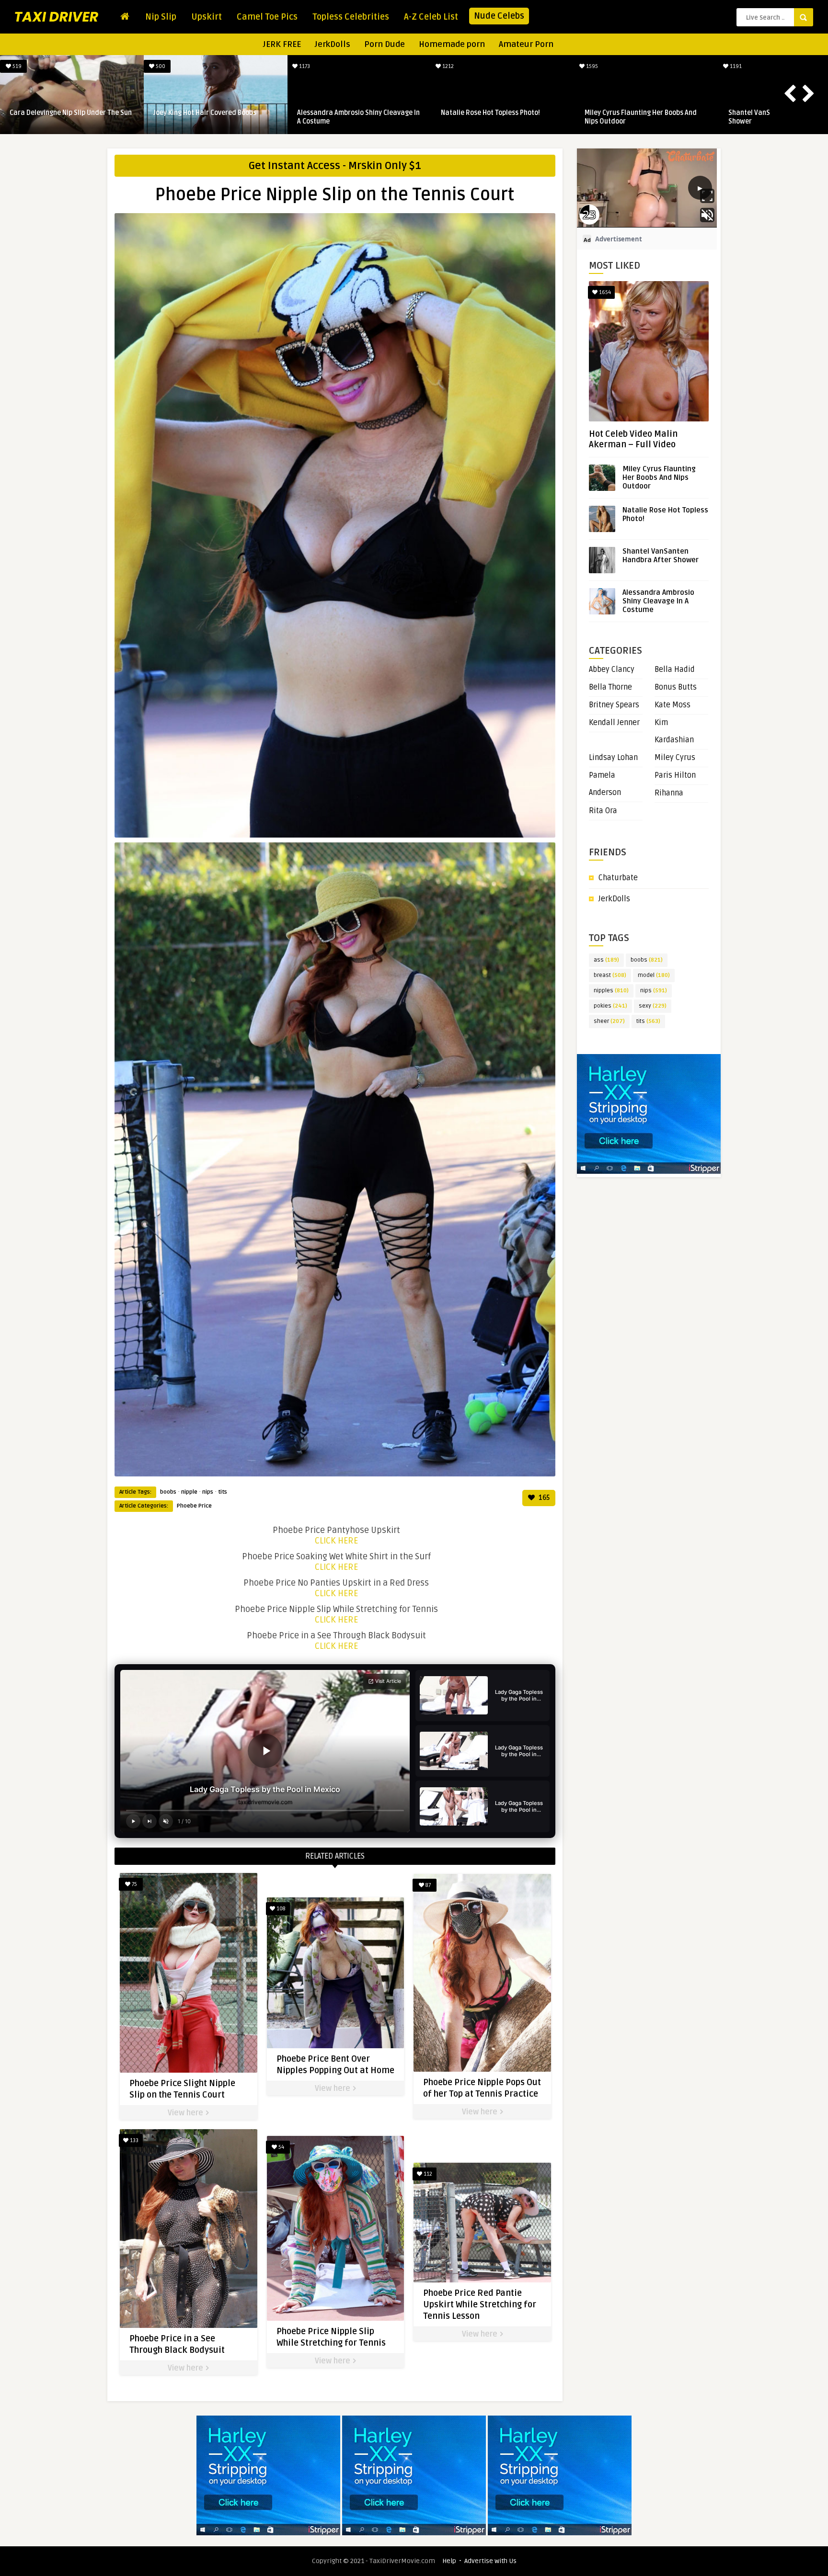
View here (186, 2113)
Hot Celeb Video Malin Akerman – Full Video (633, 439)
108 (280, 1909)
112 (427, 2174)
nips (208, 1492)
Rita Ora (603, 811)
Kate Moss (673, 705)
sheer (609, 1021)
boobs (168, 1492)
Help (449, 2561)
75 (134, 1884)
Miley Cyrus (675, 758)
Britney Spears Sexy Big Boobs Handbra (257, 113)
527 (490, 66)
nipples (611, 991)
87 (427, 1885)
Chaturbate (618, 878)
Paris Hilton (675, 775)
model (654, 975)
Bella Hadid (675, 670)
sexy (653, 1006)
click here (336, 1541)
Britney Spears (614, 705)
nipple (189, 1492)
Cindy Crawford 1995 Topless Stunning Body (112, 117)
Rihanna (669, 793)
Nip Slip (161, 17)
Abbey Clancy (612, 670)
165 (543, 1498)
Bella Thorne (610, 687)
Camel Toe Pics (267, 17)
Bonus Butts (676, 687)
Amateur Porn (526, 44)
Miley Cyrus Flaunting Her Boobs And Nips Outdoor (659, 477)
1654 (604, 292)
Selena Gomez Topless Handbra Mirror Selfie (687, 117)
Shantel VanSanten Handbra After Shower (661, 556)
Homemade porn (452, 44)
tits (223, 1492)
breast (610, 975)
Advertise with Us (490, 2561)
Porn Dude (385, 44)
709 (202, 66)
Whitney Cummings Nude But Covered (397, 113)
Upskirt (207, 17)
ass (606, 960)
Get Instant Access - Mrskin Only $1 (335, 166)
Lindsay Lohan (613, 758)
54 (281, 2147)
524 (346, 66)
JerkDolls (333, 44)
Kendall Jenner (614, 723)
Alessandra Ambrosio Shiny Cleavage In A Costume (658, 601)
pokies (610, 1006)
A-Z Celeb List (431, 17)
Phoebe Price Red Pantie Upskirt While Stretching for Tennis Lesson (480, 2304)
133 (133, 2140)
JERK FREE (282, 44)
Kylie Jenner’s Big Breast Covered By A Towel (542, 117)
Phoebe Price (194, 1506)
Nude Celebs (499, 16)
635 (58, 66)
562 (633, 66)
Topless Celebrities (351, 17)
